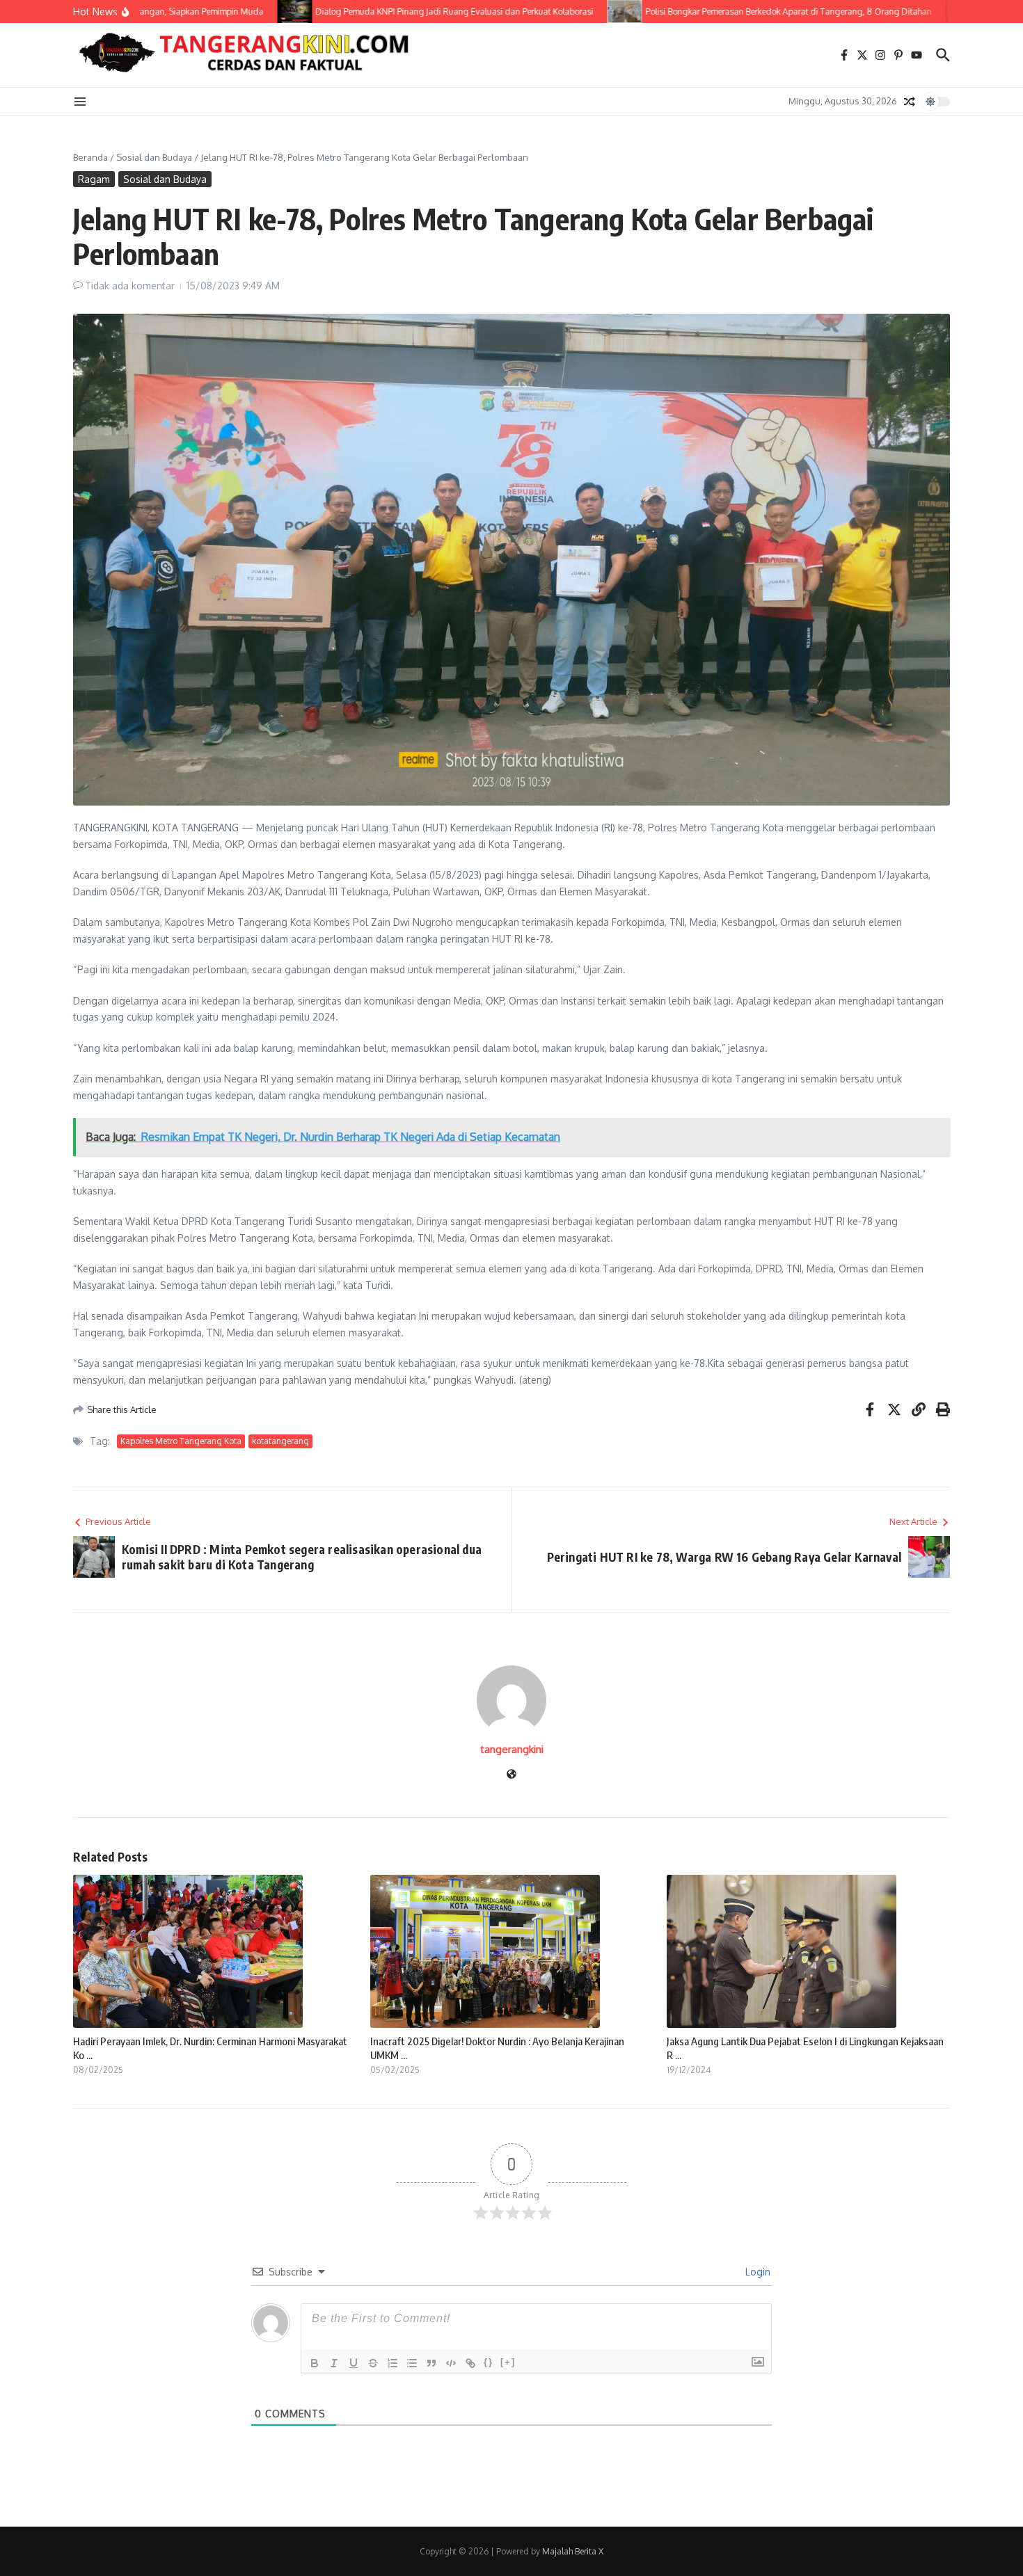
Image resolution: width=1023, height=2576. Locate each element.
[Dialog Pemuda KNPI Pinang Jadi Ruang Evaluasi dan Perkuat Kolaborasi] (257, 11)
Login (756, 2272)
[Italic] (334, 2363)
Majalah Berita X (573, 2551)
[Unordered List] (412, 2363)
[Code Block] (451, 2363)
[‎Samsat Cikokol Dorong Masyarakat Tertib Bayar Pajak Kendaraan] (926, 11)
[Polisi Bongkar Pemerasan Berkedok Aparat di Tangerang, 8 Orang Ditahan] (587, 11)
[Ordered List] (392, 2363)
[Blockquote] (431, 2363)
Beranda (90, 157)
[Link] (470, 2363)
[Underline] (354, 2363)
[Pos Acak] (910, 102)
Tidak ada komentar (130, 286)
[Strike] (373, 2363)
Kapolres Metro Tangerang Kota (181, 1441)
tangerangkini (512, 1749)
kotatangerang (280, 1441)
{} (489, 2362)
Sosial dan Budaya (154, 157)
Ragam (94, 179)
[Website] (511, 1775)
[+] (508, 2362)
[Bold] (315, 2363)
